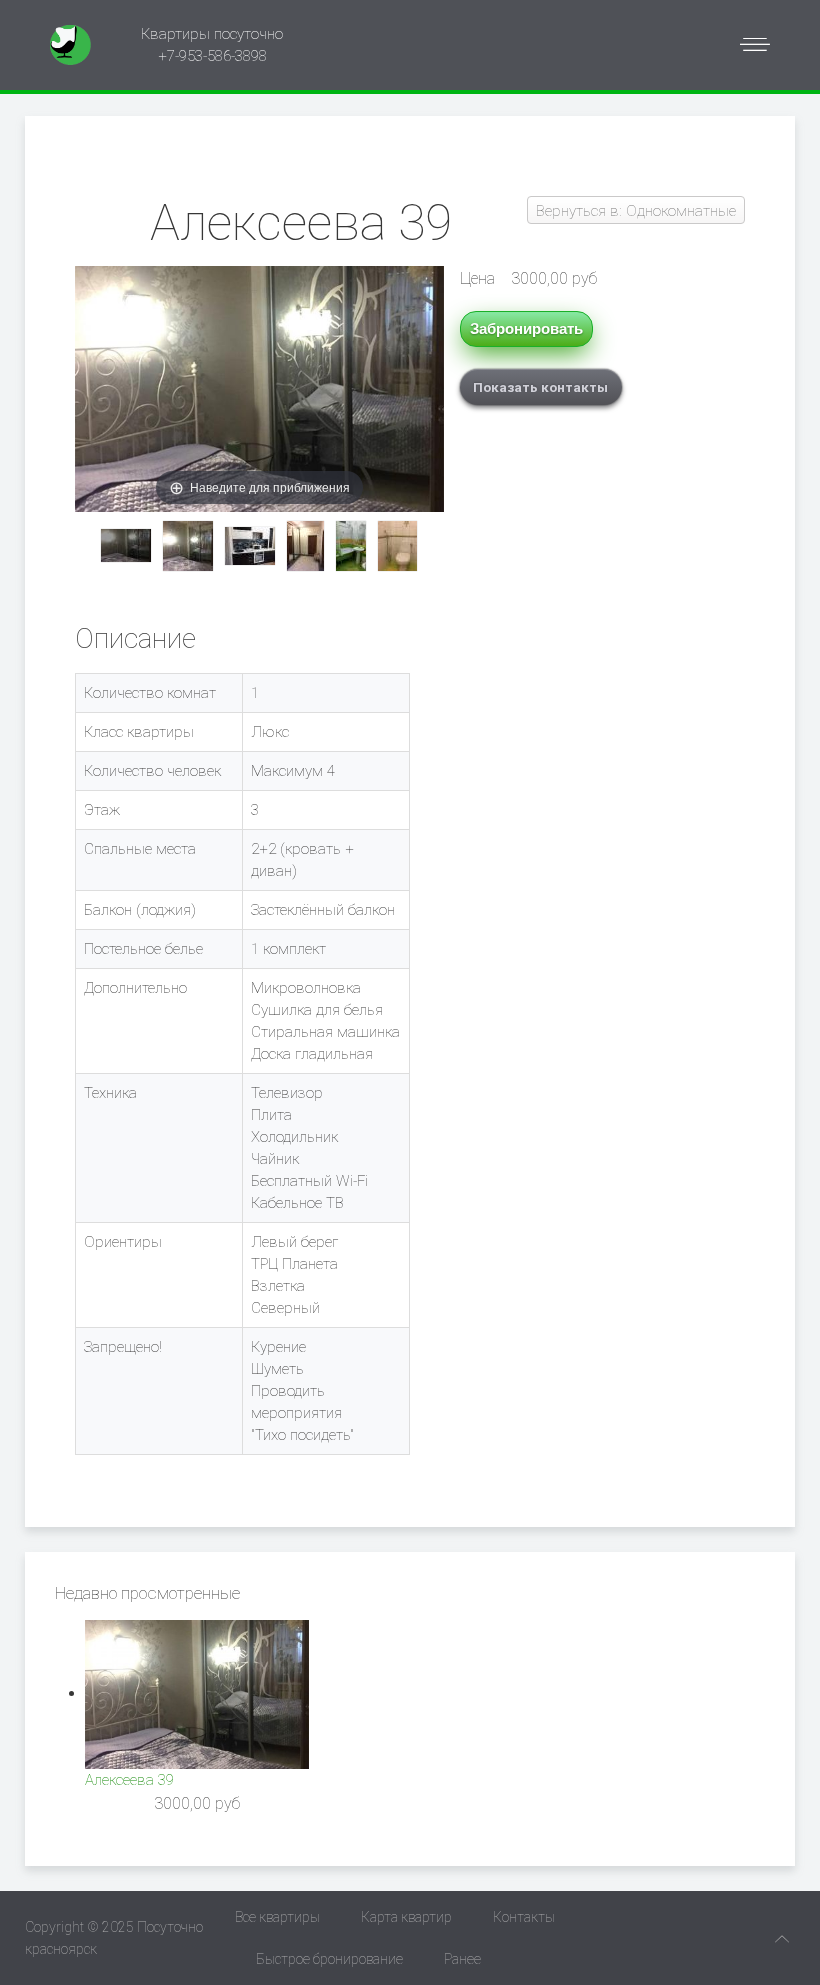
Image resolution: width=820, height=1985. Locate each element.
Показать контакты (540, 387)
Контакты (524, 1917)
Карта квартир (406, 1917)
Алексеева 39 (129, 1780)
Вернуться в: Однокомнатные (636, 211)
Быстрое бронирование (329, 1959)
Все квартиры (277, 1917)
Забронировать (526, 328)
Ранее (462, 1959)
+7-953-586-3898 (212, 56)
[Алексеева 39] (126, 545)
